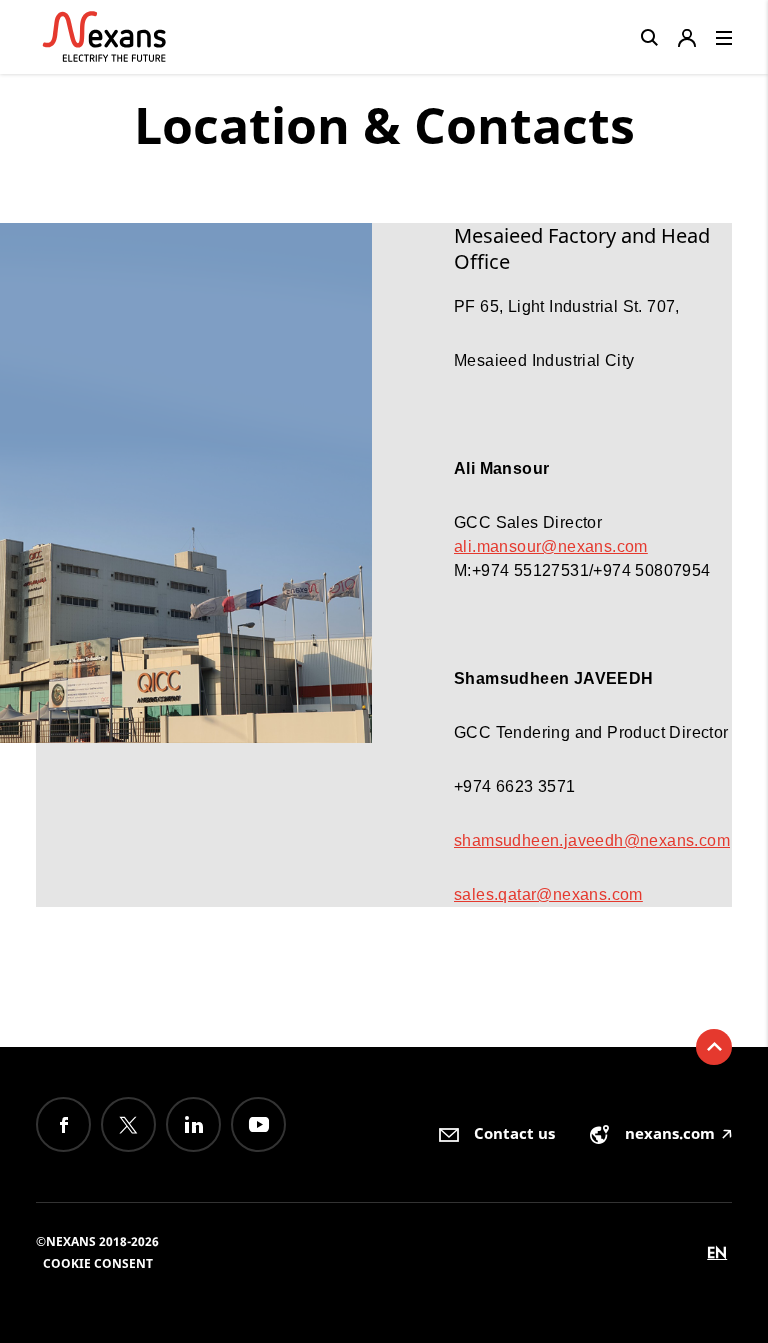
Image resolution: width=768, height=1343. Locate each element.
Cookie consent (98, 1263)
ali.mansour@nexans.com (551, 546)
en (717, 1252)
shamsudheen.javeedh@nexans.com (592, 840)
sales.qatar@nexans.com (548, 894)
